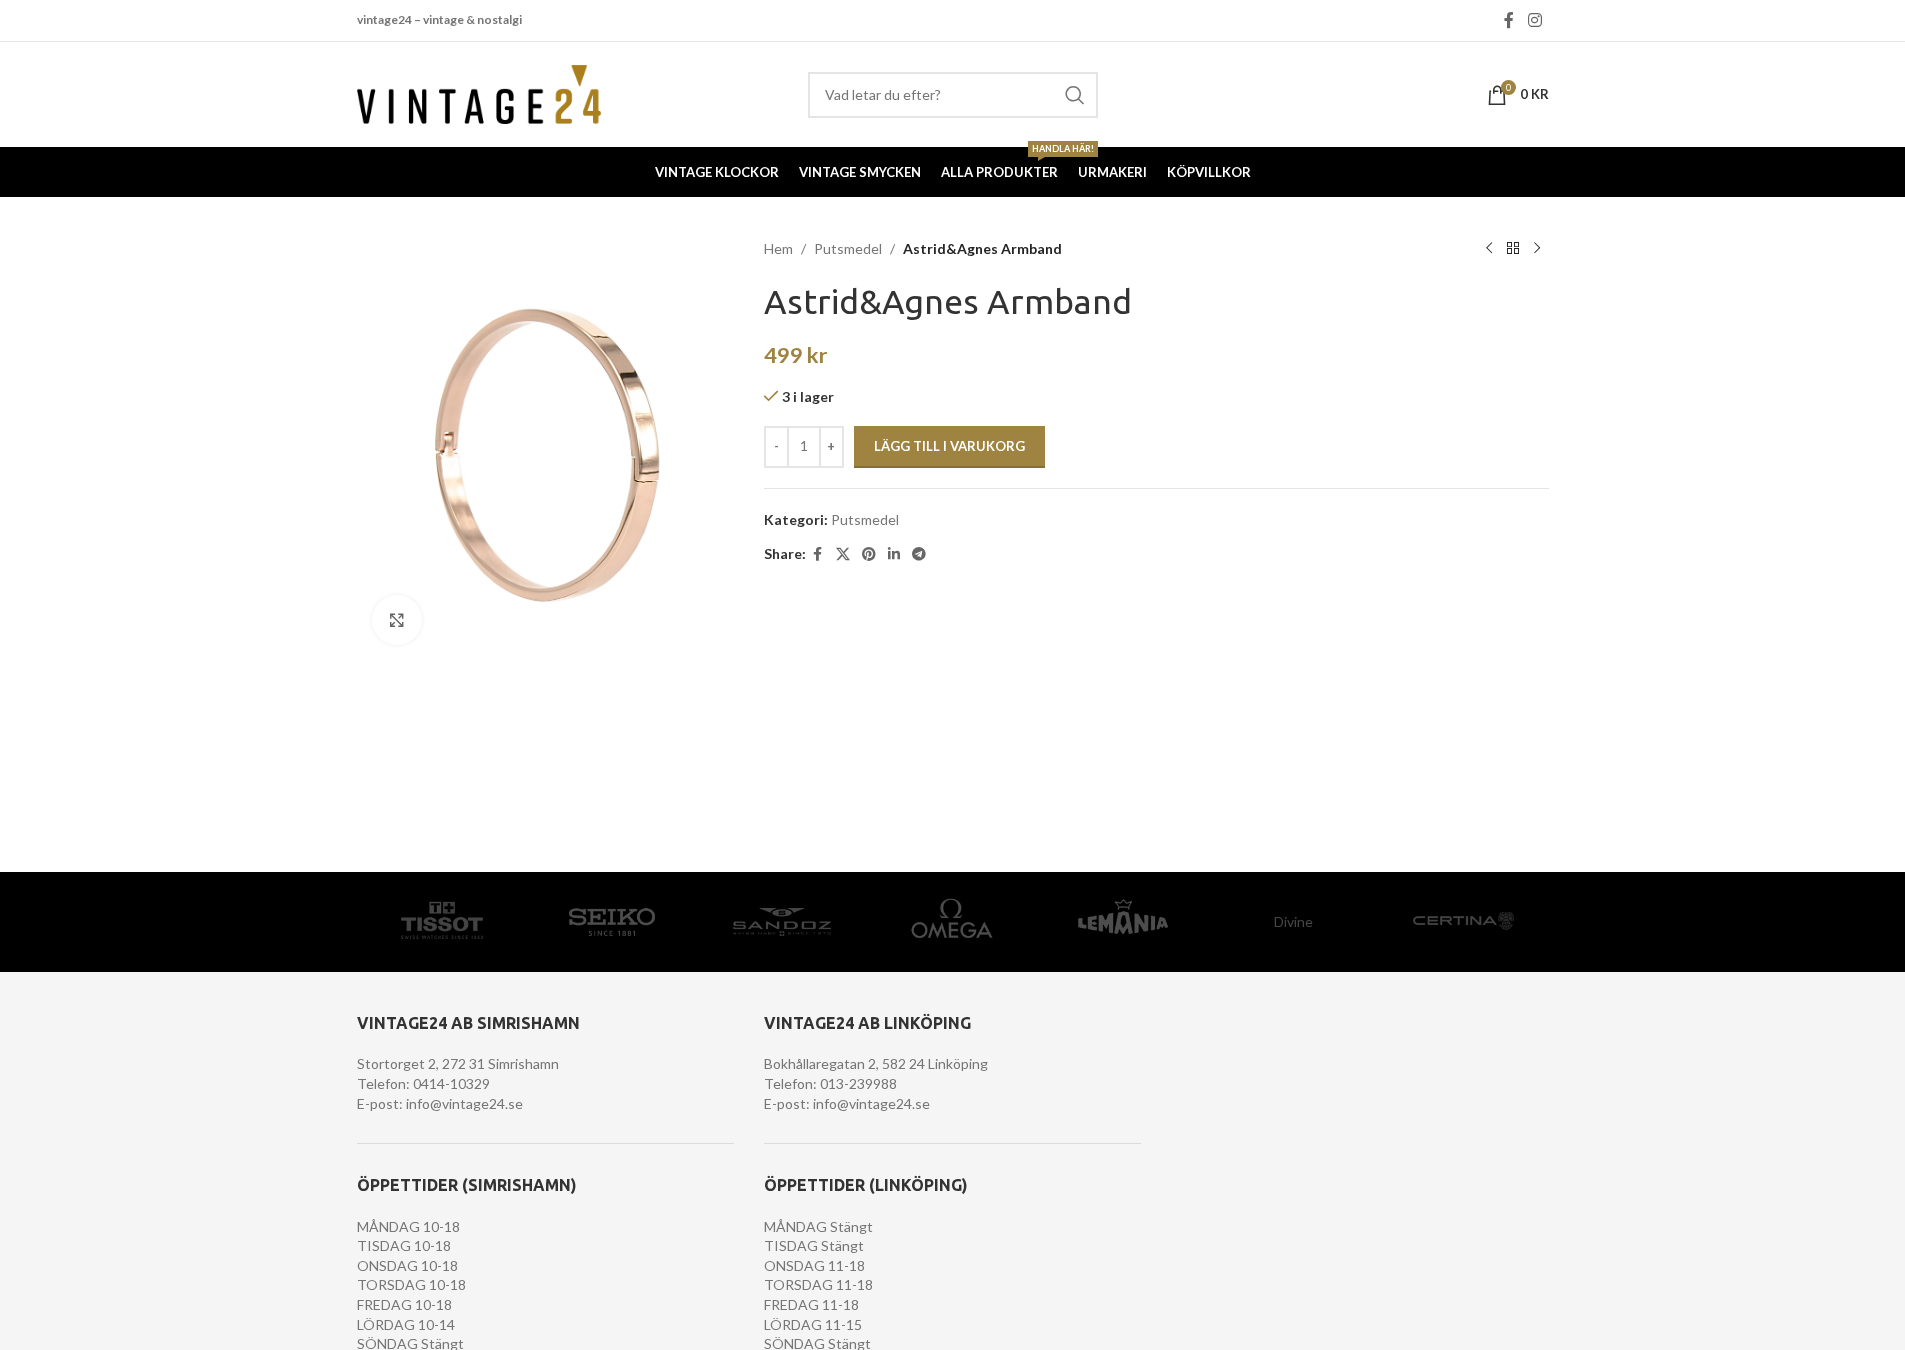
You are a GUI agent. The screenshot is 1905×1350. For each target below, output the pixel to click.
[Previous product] (1489, 249)
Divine (1293, 921)
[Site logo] (479, 92)
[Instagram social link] (1534, 20)
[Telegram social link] (919, 554)
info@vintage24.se (464, 1103)
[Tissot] (442, 922)
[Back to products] (1513, 249)
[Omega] (952, 922)
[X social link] (843, 554)
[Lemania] (1123, 922)
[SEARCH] (1075, 95)
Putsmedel (848, 248)
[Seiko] (612, 922)
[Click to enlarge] (397, 620)
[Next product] (1537, 249)
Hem (778, 248)
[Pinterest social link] (869, 554)
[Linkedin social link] (894, 554)
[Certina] (1463, 922)
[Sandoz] (782, 922)
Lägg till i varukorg (949, 446)
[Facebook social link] (1509, 20)
